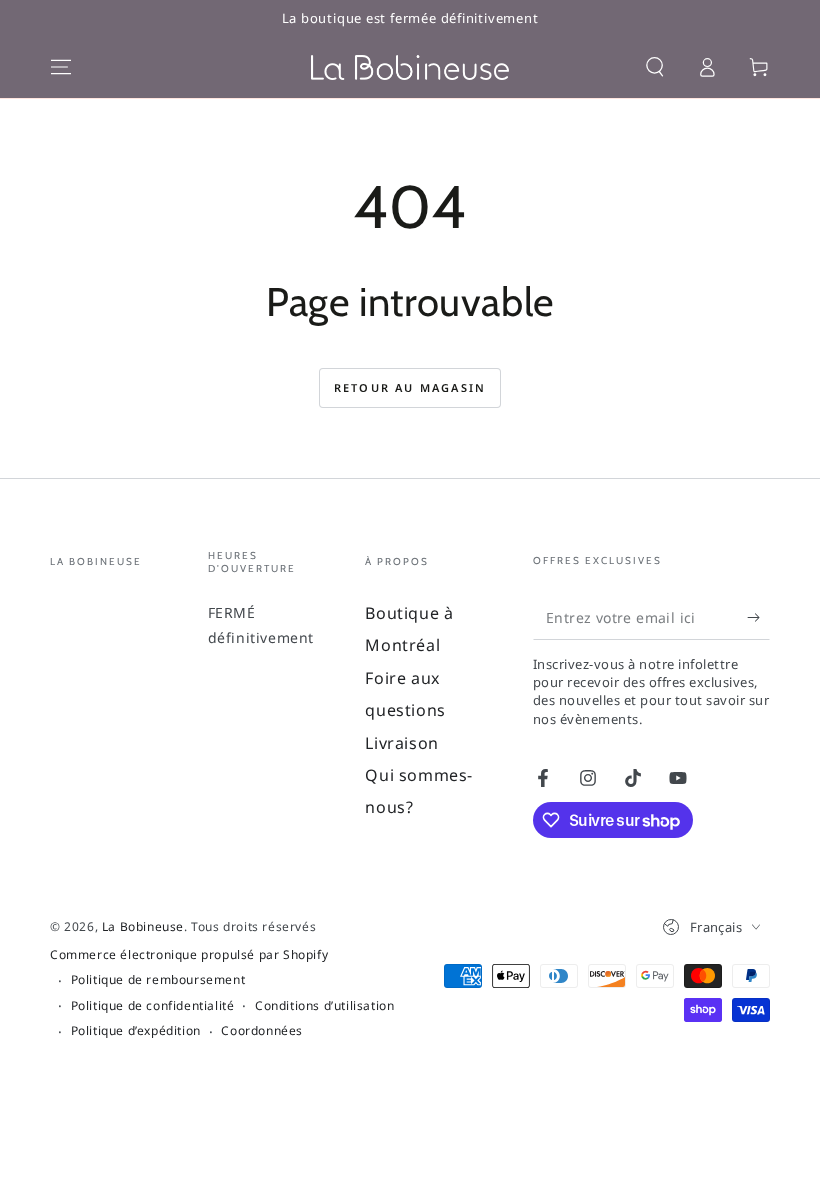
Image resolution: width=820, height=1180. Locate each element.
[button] (655, 67)
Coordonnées (262, 1031)
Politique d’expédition (136, 1031)
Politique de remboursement (158, 980)
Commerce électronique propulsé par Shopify (189, 955)
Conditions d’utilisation (324, 1006)
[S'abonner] (758, 617)
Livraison (401, 743)
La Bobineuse (143, 926)
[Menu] (61, 67)
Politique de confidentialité (153, 1006)
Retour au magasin (410, 387)
